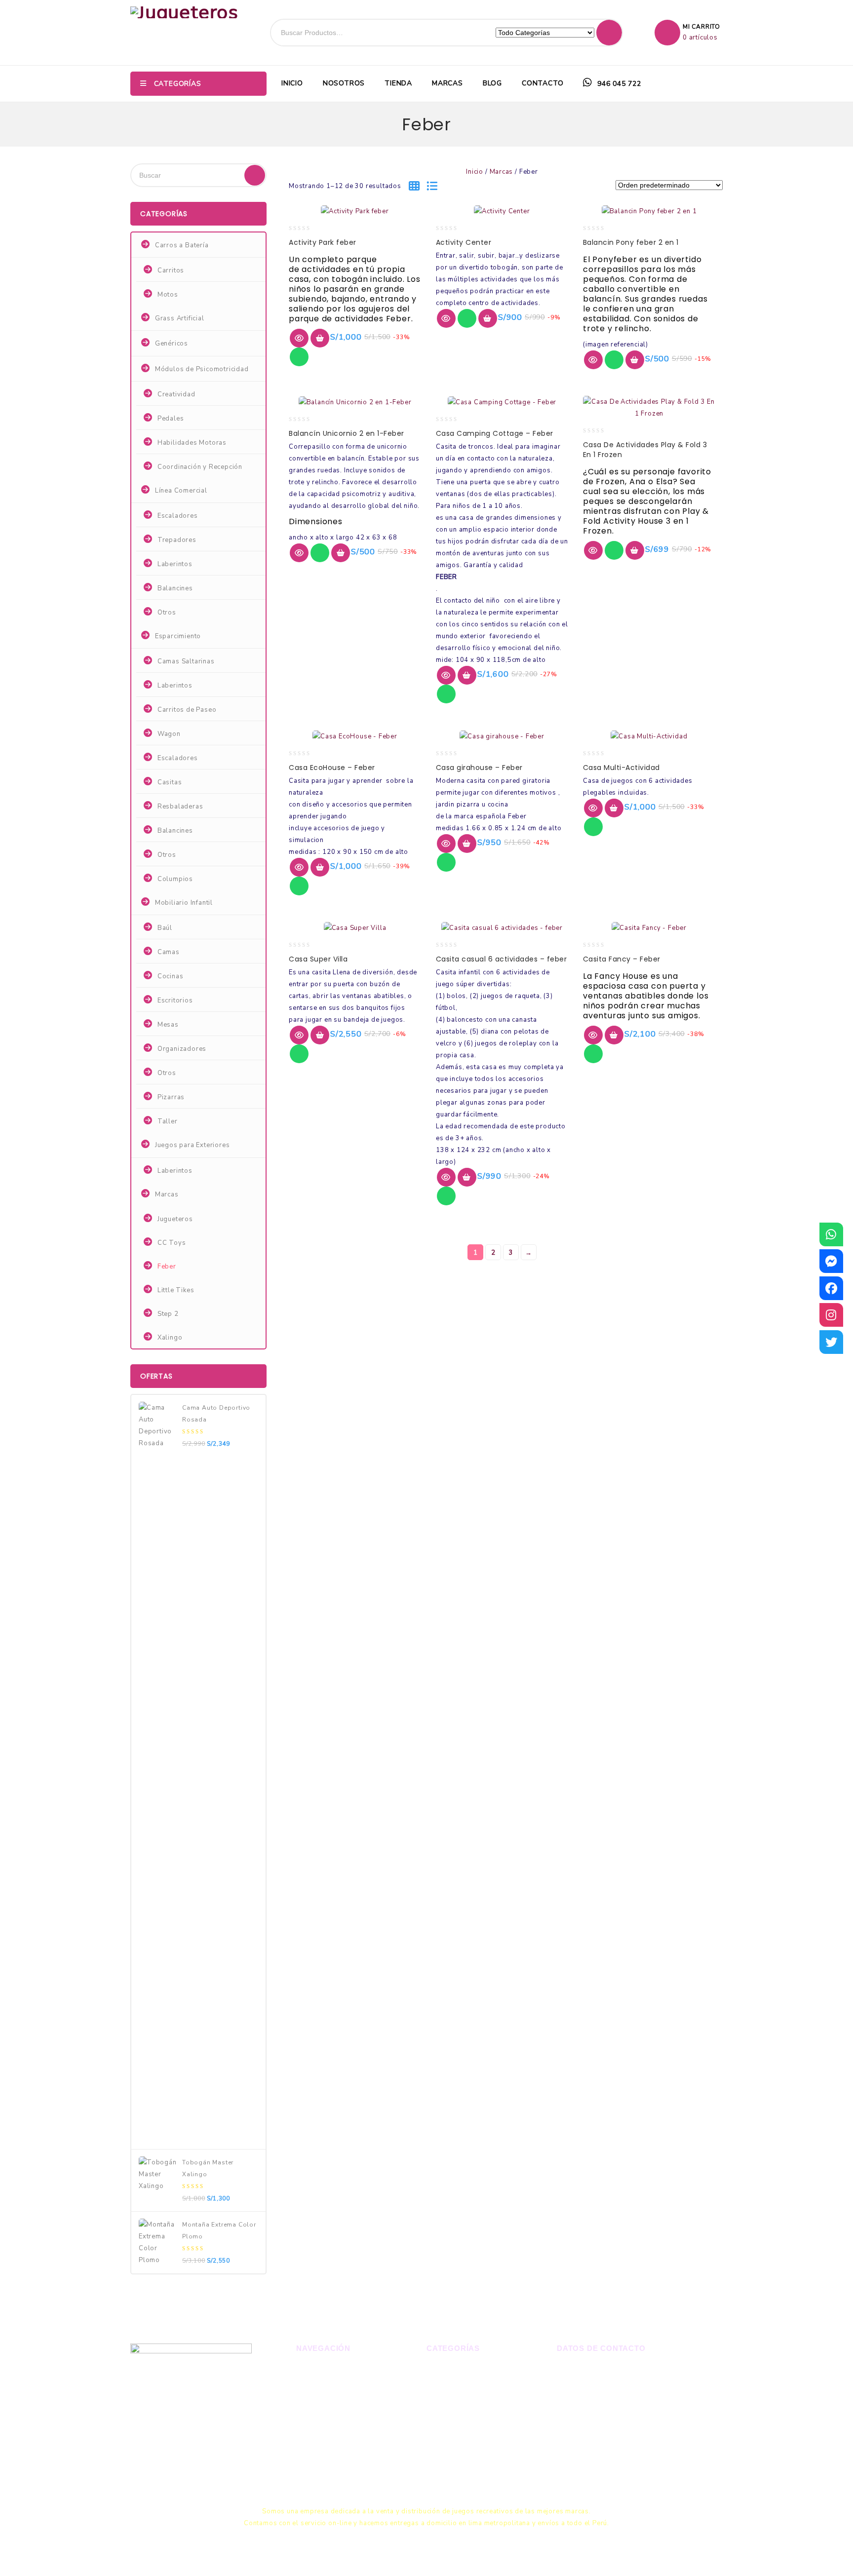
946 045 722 (618, 84)
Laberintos (175, 564)
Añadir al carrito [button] (320, 338)
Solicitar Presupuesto (334, 2455)
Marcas (447, 83)
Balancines (175, 588)
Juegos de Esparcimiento (469, 2405)
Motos (168, 295)
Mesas (168, 1025)
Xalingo (170, 1338)
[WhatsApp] (831, 1234)
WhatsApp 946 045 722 (612, 2372)
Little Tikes (176, 1290)
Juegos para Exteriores (193, 1145)
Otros (167, 613)
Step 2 (168, 1314)
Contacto (543, 83)
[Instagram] (831, 1315)
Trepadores (177, 540)
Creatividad (176, 394)
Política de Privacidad (334, 2472)
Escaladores (178, 516)
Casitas (170, 782)
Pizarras (171, 1097)
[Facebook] (831, 1288)
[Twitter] (831, 1342)
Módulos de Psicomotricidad (202, 369)
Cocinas (171, 976)
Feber (167, 1267)
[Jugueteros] (184, 12)
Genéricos (172, 344)
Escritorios (175, 1000)
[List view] (435, 187)
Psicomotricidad (454, 2422)
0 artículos (700, 38)
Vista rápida (299, 338)
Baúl (165, 928)
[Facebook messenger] (831, 1261)
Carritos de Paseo (187, 710)
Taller (168, 1121)
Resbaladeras (180, 807)
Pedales (171, 419)
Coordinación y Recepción (200, 467)
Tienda (398, 83)
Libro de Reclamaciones (609, 2453)
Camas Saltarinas (186, 661)
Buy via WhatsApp (299, 357)
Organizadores (182, 1049)
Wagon (169, 734)
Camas (169, 952)
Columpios (175, 879)
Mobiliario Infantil (184, 903)
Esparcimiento (178, 636)
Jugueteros (175, 1219)
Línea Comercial (181, 491)
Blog (492, 83)
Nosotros (344, 83)
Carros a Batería (182, 245)
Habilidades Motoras (192, 443)
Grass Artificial (180, 318)
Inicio (292, 83)
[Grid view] (418, 187)
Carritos (171, 270)
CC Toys (172, 1243)
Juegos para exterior (462, 2388)
